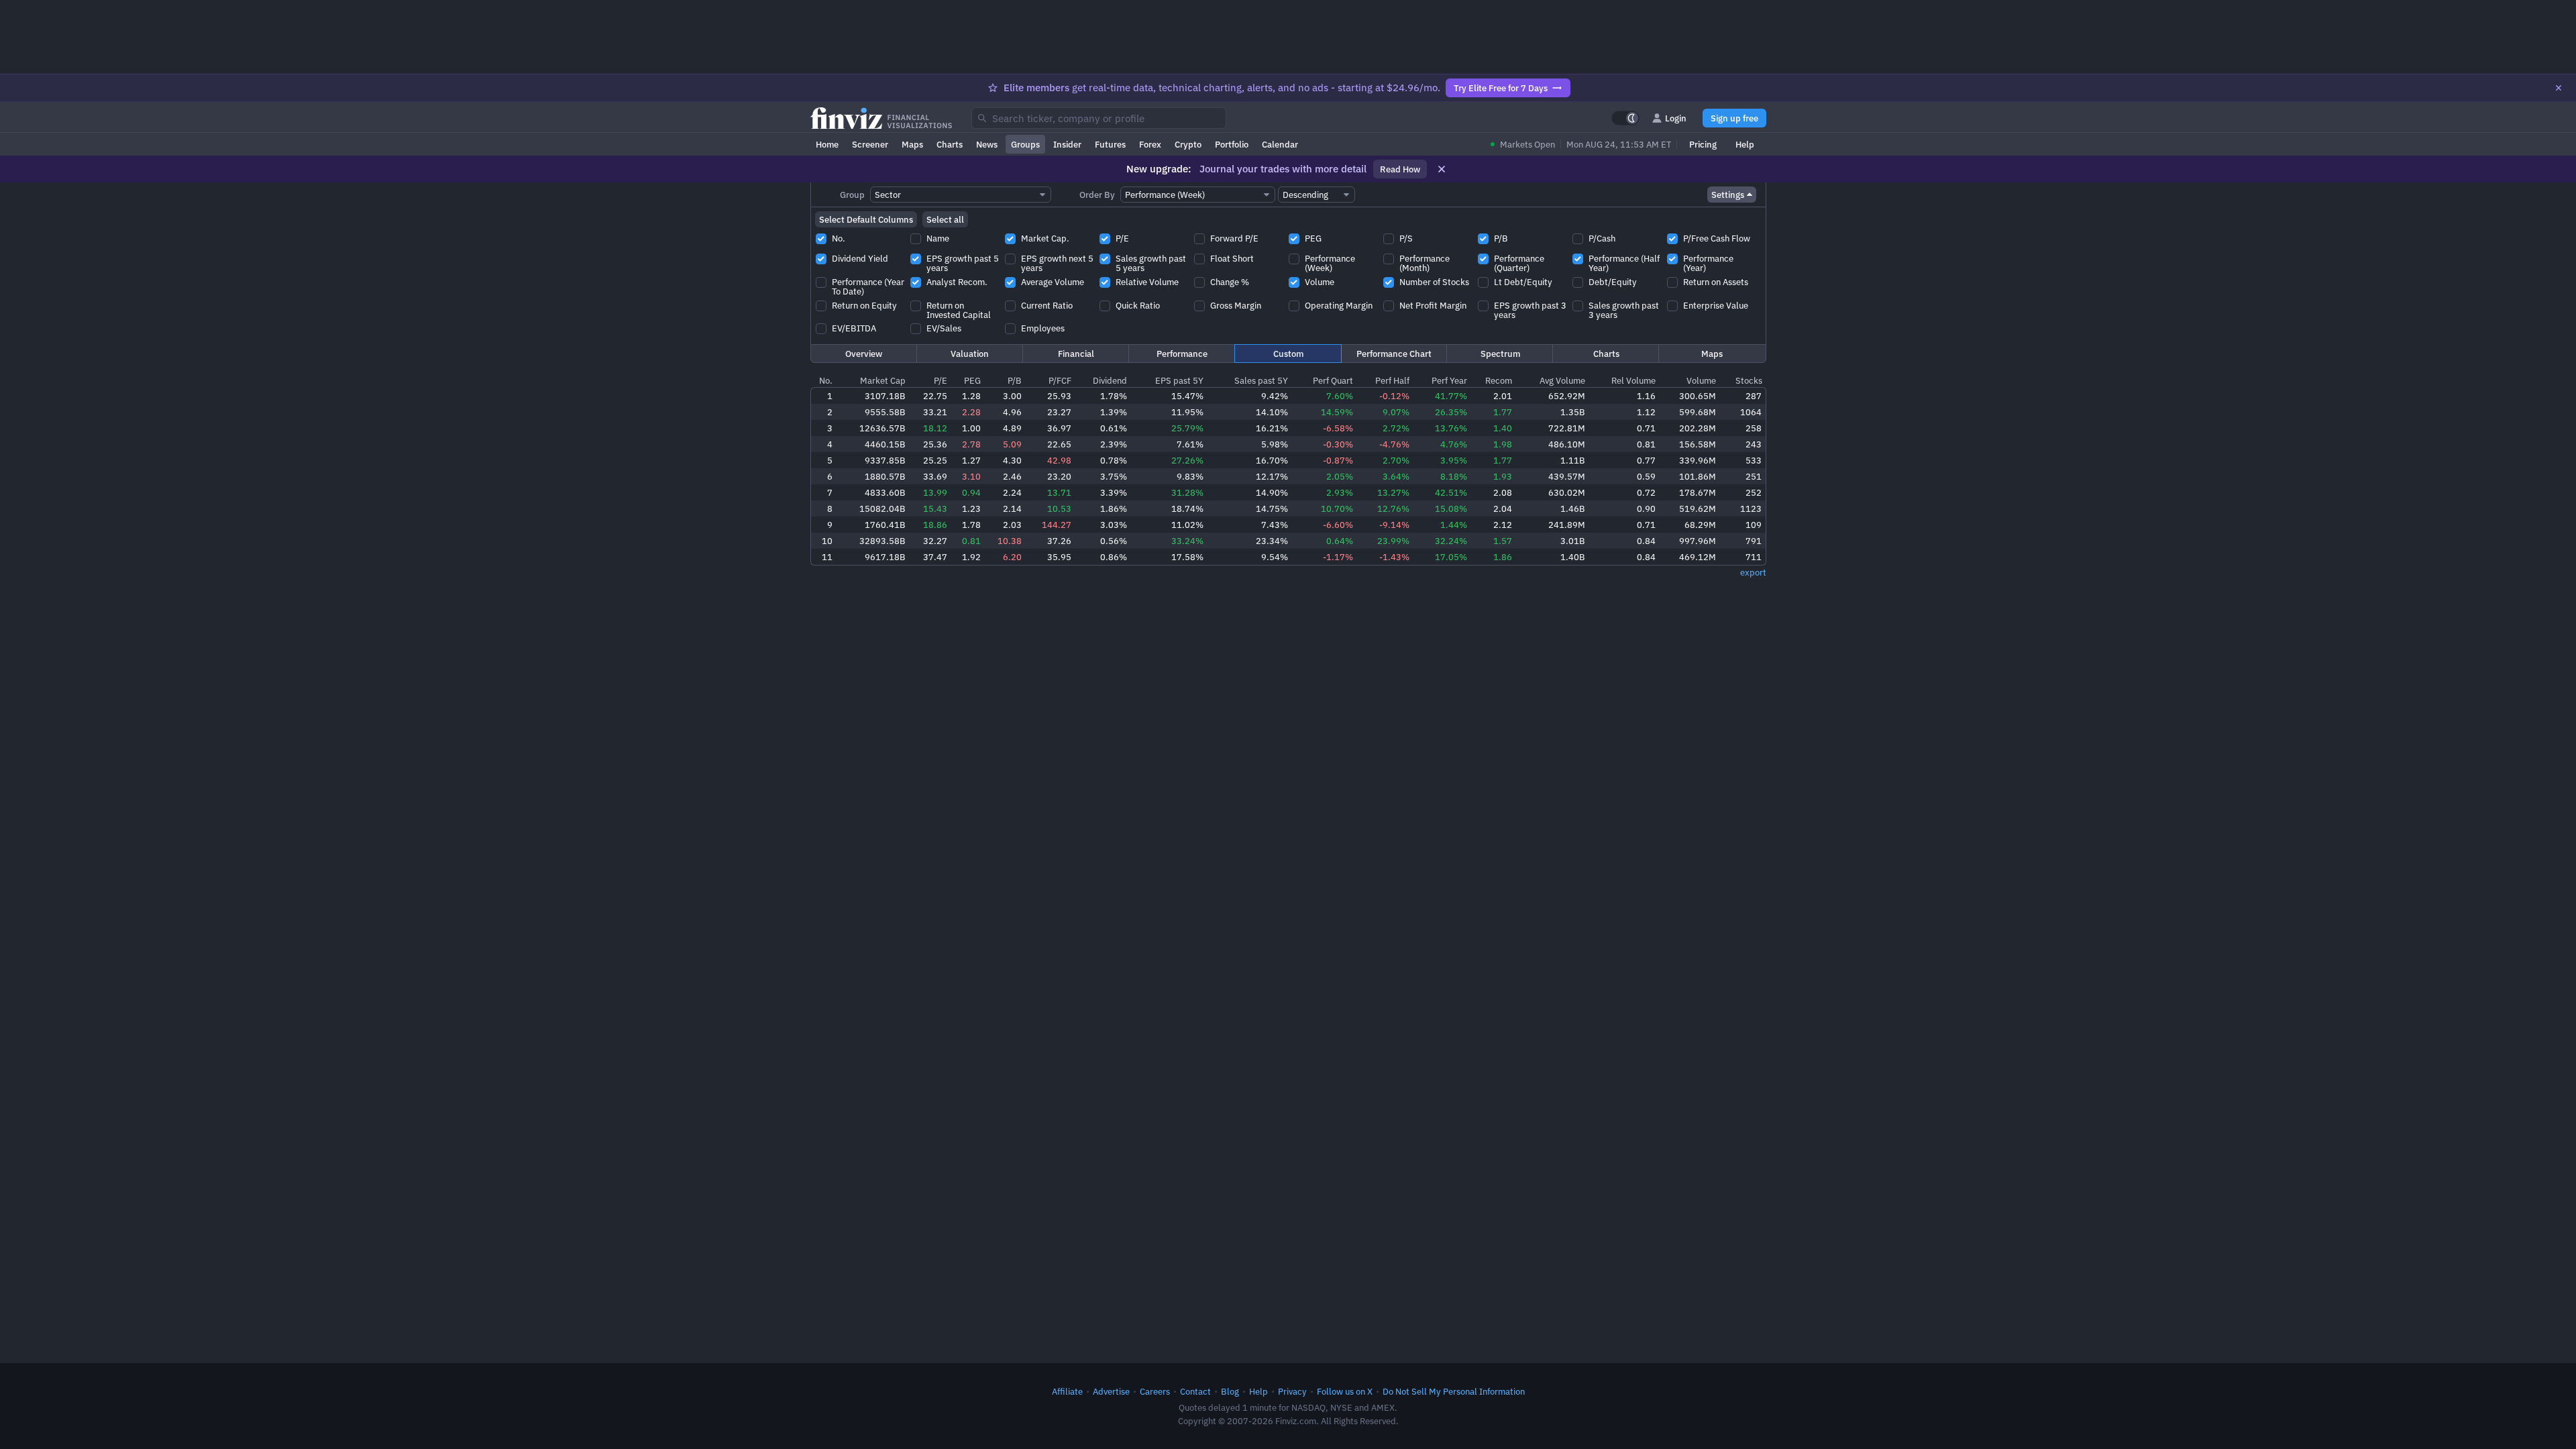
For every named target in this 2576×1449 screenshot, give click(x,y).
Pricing (1703, 144)
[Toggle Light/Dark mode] (1625, 118)
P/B (1015, 380)
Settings (1728, 195)
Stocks (1749, 380)
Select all (945, 219)
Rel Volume (1633, 380)
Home (827, 144)
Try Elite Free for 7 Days (1501, 88)
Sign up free (1734, 118)
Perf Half (1392, 380)
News (987, 144)
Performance (1182, 354)
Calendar (1280, 144)
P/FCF (1060, 380)
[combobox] (1099, 118)
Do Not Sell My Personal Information (1454, 1391)
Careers (1155, 1391)
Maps (912, 144)
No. (826, 380)
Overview (864, 354)
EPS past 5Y (1179, 380)
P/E (941, 380)
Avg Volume (1562, 380)
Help (1745, 144)
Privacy (1292, 1391)
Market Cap (883, 380)
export (1753, 572)
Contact (1195, 1391)
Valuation (970, 354)
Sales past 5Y (1261, 380)
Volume (1701, 380)
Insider (1067, 144)
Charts (950, 144)
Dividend (1110, 380)
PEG (972, 380)
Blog (1230, 1391)
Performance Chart (1394, 354)
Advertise (1111, 1391)
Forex (1150, 144)
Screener (870, 144)
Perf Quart (1333, 380)
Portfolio (1232, 144)
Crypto (1188, 144)
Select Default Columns (866, 219)
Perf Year (1449, 380)
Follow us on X (1345, 1391)
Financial (1076, 354)
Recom (1499, 380)
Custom (1288, 354)
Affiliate (1067, 1391)
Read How (1400, 169)
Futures (1110, 144)
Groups (1025, 144)
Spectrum (1500, 354)
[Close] (2559, 88)
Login (1676, 118)
